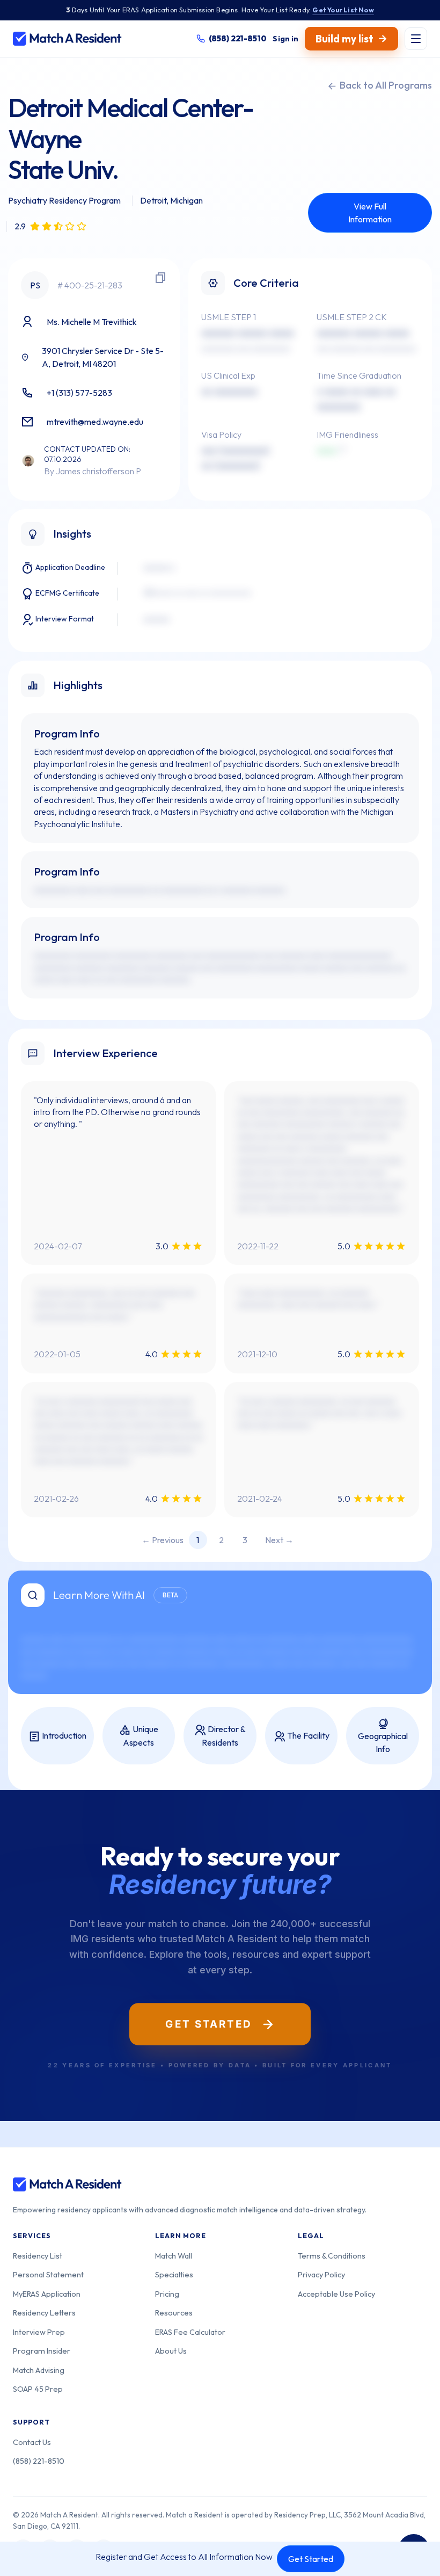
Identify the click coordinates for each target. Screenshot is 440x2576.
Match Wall (174, 2256)
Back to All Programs (385, 85)
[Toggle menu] (416, 39)
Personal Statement (48, 2274)
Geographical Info (383, 1742)
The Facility (307, 1735)
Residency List (38, 2256)
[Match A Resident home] (67, 39)
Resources (174, 2313)
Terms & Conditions (332, 2256)
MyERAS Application (47, 2294)
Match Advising (39, 2370)
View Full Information (370, 213)
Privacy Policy (321, 2274)
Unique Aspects (141, 1736)
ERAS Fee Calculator (190, 2332)
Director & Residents (224, 1736)
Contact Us (32, 2442)
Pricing (167, 2294)
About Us (171, 2351)
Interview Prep (39, 2332)
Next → (279, 1540)
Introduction (63, 1735)
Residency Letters (44, 2313)
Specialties (174, 2274)
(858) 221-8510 (39, 2461)
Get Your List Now (343, 10)
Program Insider (42, 2351)
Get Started (311, 2559)
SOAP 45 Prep (38, 2389)
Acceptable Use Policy (336, 2294)
